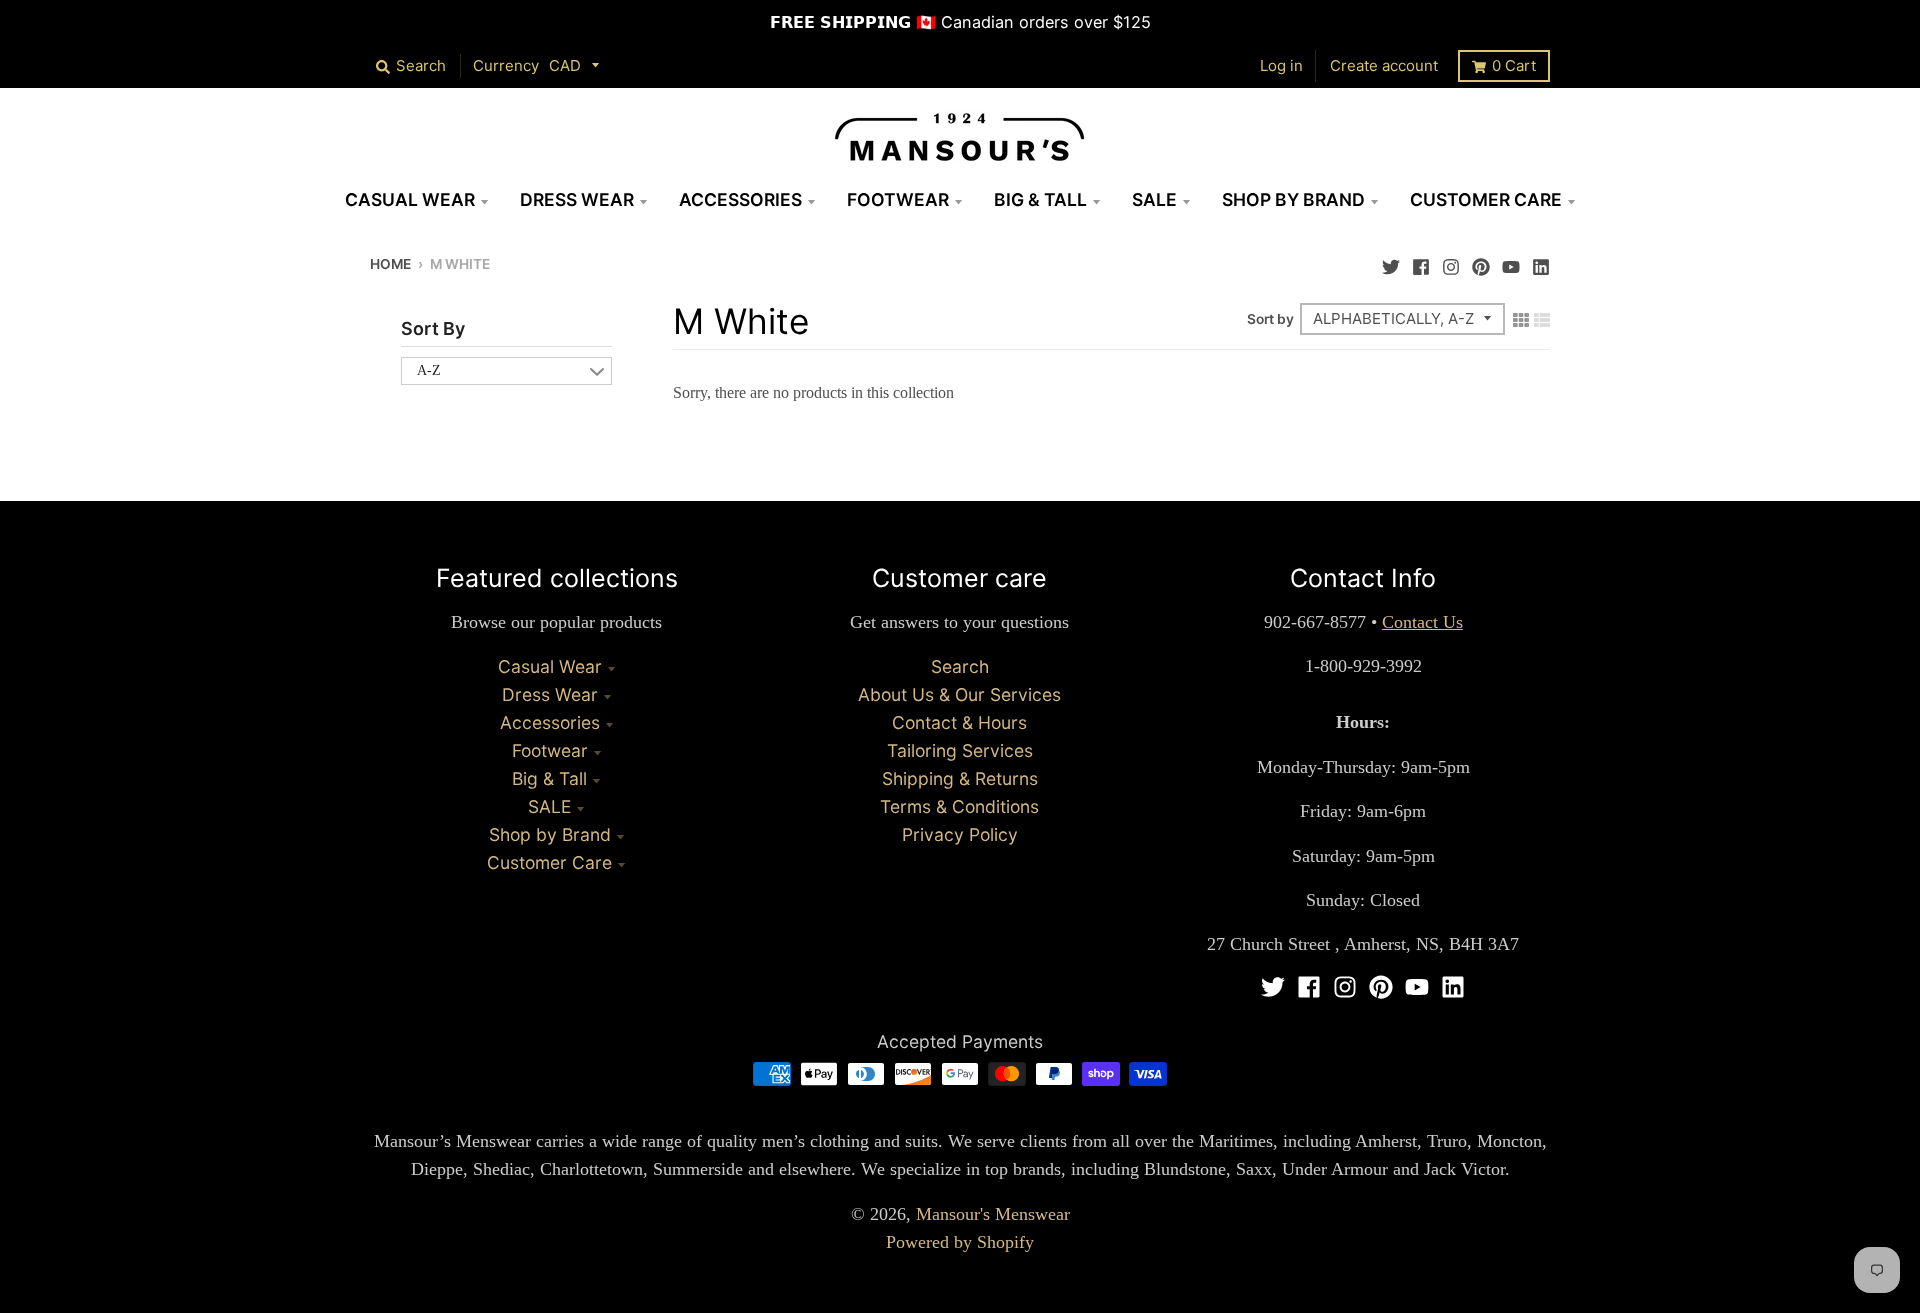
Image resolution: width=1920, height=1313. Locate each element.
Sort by (1270, 319)
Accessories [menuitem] (740, 199)
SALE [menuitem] (1154, 199)
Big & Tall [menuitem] (1040, 199)
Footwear (550, 750)
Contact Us (1422, 622)
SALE (549, 806)
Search (960, 666)
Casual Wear (550, 666)
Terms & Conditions (959, 806)
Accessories (550, 722)
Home (390, 264)
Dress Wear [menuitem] (577, 199)
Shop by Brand (550, 834)
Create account (1384, 65)
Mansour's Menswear (993, 1214)
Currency (506, 65)
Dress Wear (550, 694)
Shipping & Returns (960, 778)
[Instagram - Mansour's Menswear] (1451, 262)
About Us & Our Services (959, 694)
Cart (1514, 65)
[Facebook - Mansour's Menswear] (1421, 262)
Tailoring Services (960, 750)
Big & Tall (549, 778)
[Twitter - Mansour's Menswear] (1391, 262)
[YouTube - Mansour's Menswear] (1511, 262)
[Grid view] (1521, 318)
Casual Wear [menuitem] (410, 199)
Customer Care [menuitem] (1486, 199)
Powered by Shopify (960, 1242)
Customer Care (549, 862)
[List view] (1542, 318)
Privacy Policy (960, 834)
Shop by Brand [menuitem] (1293, 199)
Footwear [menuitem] (898, 199)
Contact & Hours (959, 722)
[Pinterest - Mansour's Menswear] (1481, 262)
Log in (1281, 65)
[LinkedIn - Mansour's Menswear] (1541, 262)
